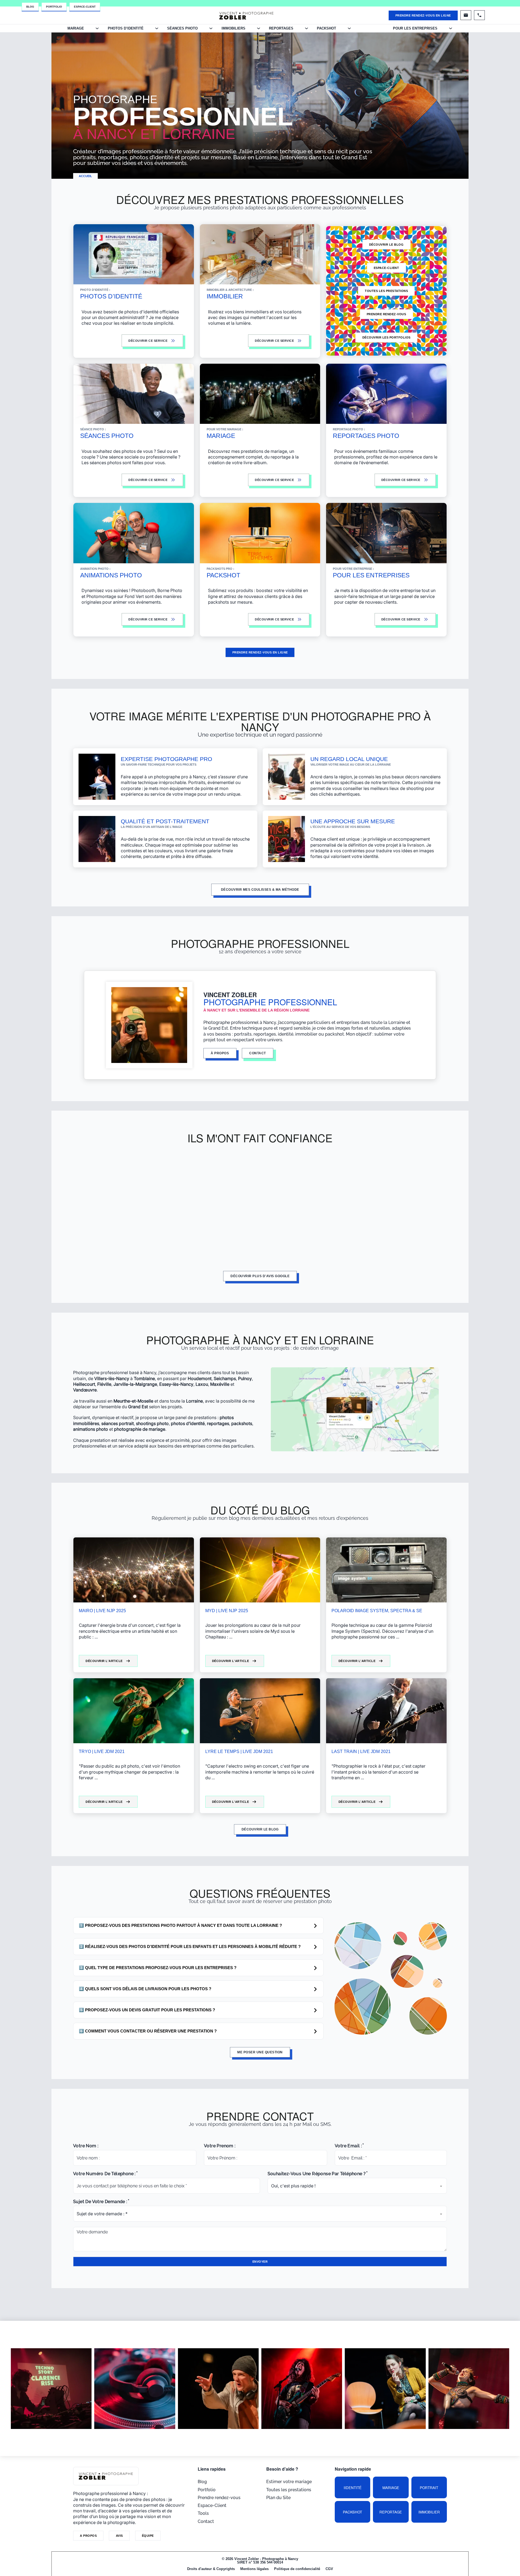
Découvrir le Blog (386, 245)
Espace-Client (85, 7)
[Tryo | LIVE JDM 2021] (134, 1711)
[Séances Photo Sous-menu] (211, 28)
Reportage (391, 2512)
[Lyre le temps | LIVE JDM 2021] (260, 1711)
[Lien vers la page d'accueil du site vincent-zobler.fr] (246, 15)
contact (258, 1053)
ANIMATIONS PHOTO (111, 575)
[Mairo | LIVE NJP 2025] (134, 1570)
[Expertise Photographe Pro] (97, 776)
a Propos (88, 2536)
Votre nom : (86, 2146)
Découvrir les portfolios (386, 337)
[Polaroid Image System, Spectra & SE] (386, 1570)
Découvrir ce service (274, 619)
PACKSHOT (326, 28)
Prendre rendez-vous (386, 314)
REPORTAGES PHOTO (366, 436)
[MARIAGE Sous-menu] (97, 28)
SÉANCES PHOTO (107, 436)
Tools (203, 2513)
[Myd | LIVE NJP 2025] (260, 1570)
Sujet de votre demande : (100, 2202)
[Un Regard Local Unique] (287, 776)
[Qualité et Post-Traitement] (97, 839)
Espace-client (386, 268)
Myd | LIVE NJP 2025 (227, 1611)
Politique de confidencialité (297, 2569)
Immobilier (429, 2512)
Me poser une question (260, 2052)
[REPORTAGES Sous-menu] (306, 28)
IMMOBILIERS (233, 28)
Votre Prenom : (220, 2146)
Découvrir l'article (104, 1661)
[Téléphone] (479, 15)
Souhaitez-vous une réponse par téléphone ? (317, 2174)
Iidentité (353, 2488)
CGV (329, 2569)
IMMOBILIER (225, 296)
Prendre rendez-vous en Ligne (423, 15)
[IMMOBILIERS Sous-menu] (259, 28)
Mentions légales (254, 2569)
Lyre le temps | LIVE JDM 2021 (239, 1752)
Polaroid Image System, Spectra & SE (377, 1611)
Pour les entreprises (415, 28)
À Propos (220, 1053)
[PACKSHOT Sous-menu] (349, 28)
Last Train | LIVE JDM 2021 (361, 1752)
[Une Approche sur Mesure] (287, 839)
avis (119, 2536)
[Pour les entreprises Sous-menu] (451, 28)
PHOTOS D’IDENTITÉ (126, 28)
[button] (198, 1926)
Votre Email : (348, 2146)
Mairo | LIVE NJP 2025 (102, 1611)
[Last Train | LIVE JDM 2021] (386, 1711)
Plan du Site (278, 2498)
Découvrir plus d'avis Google (260, 1276)
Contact (206, 2521)
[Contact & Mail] (466, 15)
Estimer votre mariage (289, 2482)
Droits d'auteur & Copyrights (211, 2569)
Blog (30, 7)
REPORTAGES (281, 28)
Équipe (148, 2536)
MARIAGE (76, 28)
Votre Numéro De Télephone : (104, 2174)
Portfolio (54, 7)
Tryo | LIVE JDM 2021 (102, 1752)
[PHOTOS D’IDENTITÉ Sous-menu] (157, 28)
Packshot (352, 2512)
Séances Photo (182, 28)
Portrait (429, 2488)
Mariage (391, 2488)
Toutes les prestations (386, 291)
